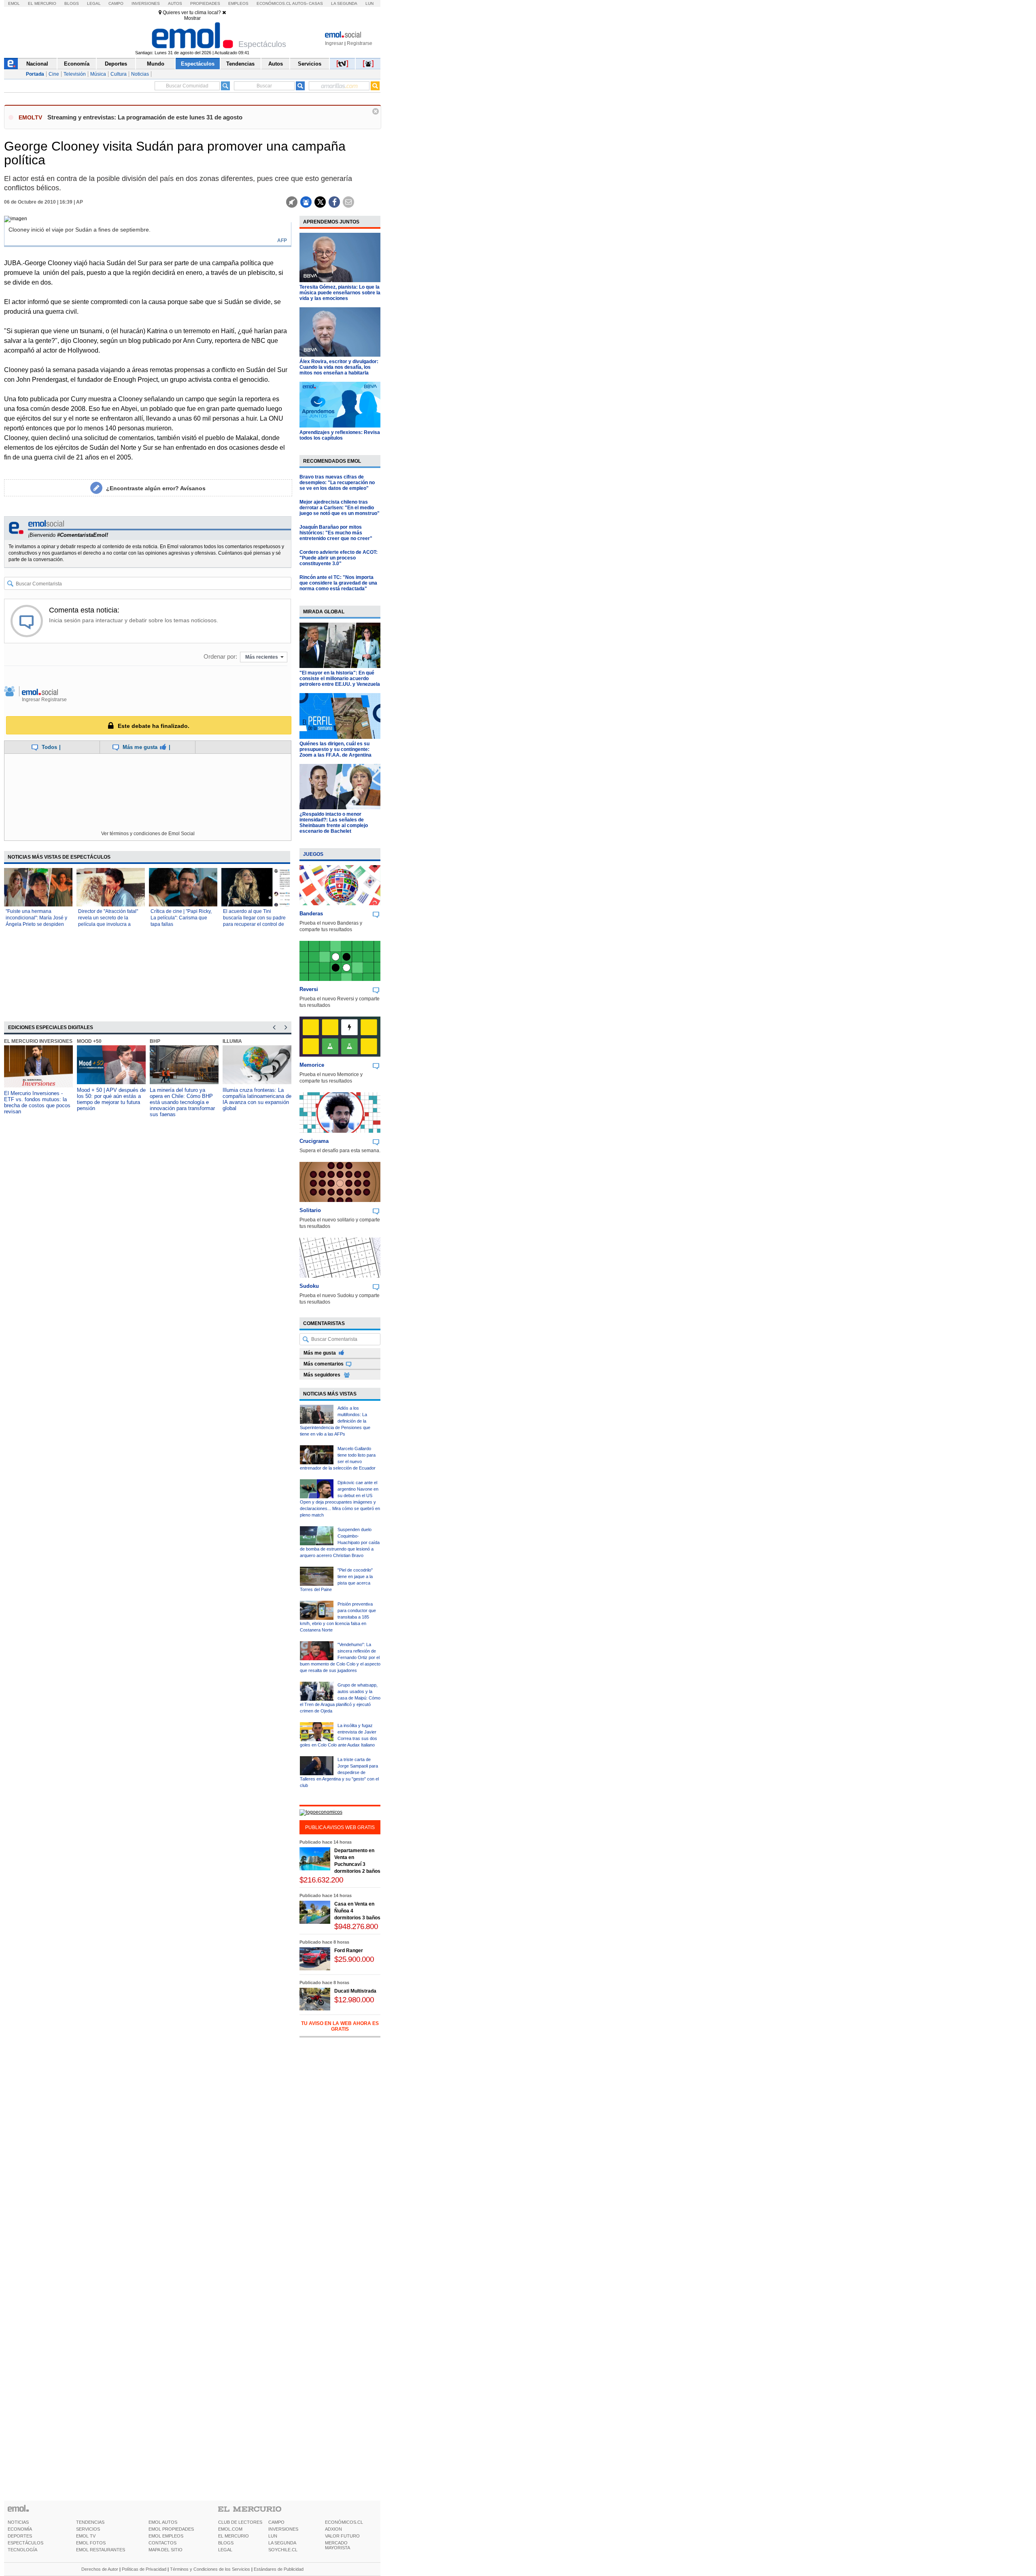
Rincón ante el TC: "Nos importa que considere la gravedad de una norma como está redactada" (338, 583)
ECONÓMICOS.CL (344, 2522)
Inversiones (146, 3)
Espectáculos (198, 64)
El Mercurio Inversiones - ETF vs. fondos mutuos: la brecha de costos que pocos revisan (37, 1102)
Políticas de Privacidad (144, 2569)
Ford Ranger (349, 1951)
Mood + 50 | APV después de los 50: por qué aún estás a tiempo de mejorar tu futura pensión (111, 1099)
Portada (35, 74)
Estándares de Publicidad (279, 2569)
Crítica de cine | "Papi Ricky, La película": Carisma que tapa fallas (181, 918)
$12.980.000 (354, 2000)
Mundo (156, 64)
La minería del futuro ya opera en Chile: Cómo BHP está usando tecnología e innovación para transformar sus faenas (182, 1102)
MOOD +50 (89, 1041)
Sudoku (309, 1286)
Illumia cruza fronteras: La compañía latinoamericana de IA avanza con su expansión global (257, 1099)
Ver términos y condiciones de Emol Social (148, 834)
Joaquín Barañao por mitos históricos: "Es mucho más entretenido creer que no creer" (336, 533)
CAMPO (276, 2522)
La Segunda (344, 3)
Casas (316, 3)
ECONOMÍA (20, 2529)
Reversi (309, 989)
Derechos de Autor (100, 2569)
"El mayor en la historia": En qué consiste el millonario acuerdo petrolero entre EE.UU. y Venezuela (340, 679)
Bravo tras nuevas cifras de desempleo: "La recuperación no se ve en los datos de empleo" (337, 483)
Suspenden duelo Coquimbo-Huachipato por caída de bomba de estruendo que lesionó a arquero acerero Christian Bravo (340, 1542)
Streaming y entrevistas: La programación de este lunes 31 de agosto (145, 117)
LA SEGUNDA (282, 2543)
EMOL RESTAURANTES (101, 2550)
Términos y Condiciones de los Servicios (210, 2569)
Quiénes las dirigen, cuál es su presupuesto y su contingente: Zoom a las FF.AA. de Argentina (335, 749)
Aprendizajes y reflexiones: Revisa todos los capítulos (340, 435)
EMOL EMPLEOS (166, 2536)
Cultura (119, 74)
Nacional (37, 64)
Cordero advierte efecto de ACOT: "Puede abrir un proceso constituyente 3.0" (339, 558)
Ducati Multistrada (355, 1991)
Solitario (310, 1210)
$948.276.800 (356, 1926)
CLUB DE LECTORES (240, 2522)
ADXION (333, 2529)
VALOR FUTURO (342, 2536)
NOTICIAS (18, 2522)
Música (98, 74)
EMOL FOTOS (91, 2543)
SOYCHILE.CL (283, 2550)
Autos (175, 3)
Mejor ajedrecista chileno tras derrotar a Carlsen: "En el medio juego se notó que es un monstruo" (340, 508)
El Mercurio (42, 3)
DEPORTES (20, 2536)
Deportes (116, 64)
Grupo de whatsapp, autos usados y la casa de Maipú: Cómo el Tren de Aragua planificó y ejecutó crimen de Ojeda (340, 1698)
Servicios (310, 64)
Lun (369, 3)
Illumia (232, 1041)
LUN (273, 2536)
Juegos (313, 854)
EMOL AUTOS (163, 2522)
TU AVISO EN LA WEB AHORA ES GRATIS (340, 2026)
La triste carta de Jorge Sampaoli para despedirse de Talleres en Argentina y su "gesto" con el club (339, 1772)
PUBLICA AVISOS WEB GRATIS (340, 1827)
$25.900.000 (354, 1959)
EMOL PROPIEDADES (171, 2529)
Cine (54, 74)
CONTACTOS (162, 2543)
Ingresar (334, 43)
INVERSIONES (283, 2529)
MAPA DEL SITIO (166, 2550)
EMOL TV (86, 2536)
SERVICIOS (88, 2529)
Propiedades (205, 3)
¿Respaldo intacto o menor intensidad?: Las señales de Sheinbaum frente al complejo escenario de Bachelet (334, 823)
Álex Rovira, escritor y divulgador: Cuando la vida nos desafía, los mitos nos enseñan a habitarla (339, 367)
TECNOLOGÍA (22, 2550)
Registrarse (360, 43)
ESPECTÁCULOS (25, 2543)
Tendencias (240, 64)
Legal (94, 3)
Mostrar (192, 18)
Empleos (238, 3)
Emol (14, 3)
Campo (116, 3)
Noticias (140, 74)
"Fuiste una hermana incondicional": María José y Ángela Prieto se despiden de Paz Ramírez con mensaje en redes (38, 924)
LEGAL (225, 2550)
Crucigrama (314, 1141)
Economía (77, 64)
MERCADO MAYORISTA (338, 2545)
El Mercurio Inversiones (38, 1041)
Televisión (75, 74)
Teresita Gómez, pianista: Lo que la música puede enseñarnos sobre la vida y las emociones (340, 293)
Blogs (72, 3)
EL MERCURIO (234, 2536)
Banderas (311, 914)
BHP (155, 1041)
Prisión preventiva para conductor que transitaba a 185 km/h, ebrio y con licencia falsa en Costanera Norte (338, 1617)
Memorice (312, 1065)
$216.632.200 (321, 1880)
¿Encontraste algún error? (156, 488)
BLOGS (226, 2543)
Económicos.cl (274, 3)
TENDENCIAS (90, 2522)
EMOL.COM (230, 2529)
